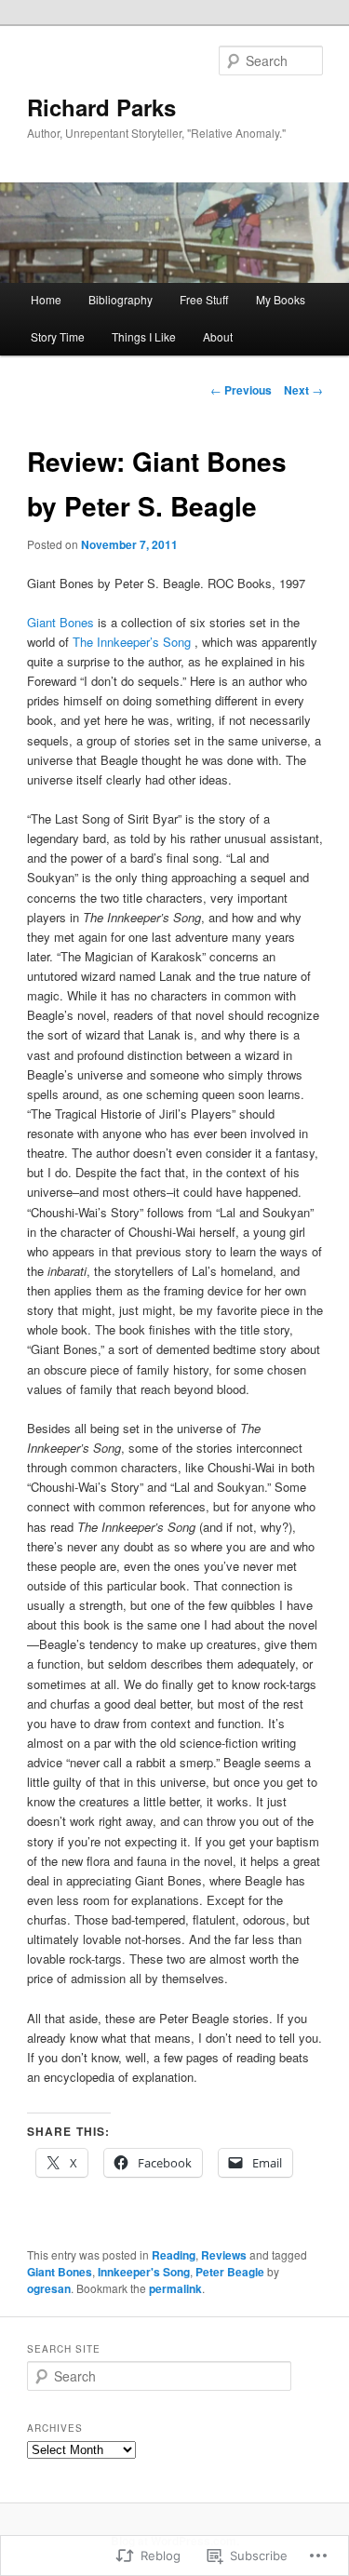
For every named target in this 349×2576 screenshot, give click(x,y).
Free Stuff (204, 299)
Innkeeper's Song (144, 2272)
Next (303, 390)
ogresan (49, 2288)
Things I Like (144, 336)
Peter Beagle (230, 2272)
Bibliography (121, 299)
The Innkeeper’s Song (134, 642)
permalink (175, 2288)
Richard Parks (101, 107)
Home (46, 299)
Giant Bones (62, 622)
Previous (241, 390)
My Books (281, 299)
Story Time (58, 336)
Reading (174, 2255)
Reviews (224, 2255)
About (218, 336)
